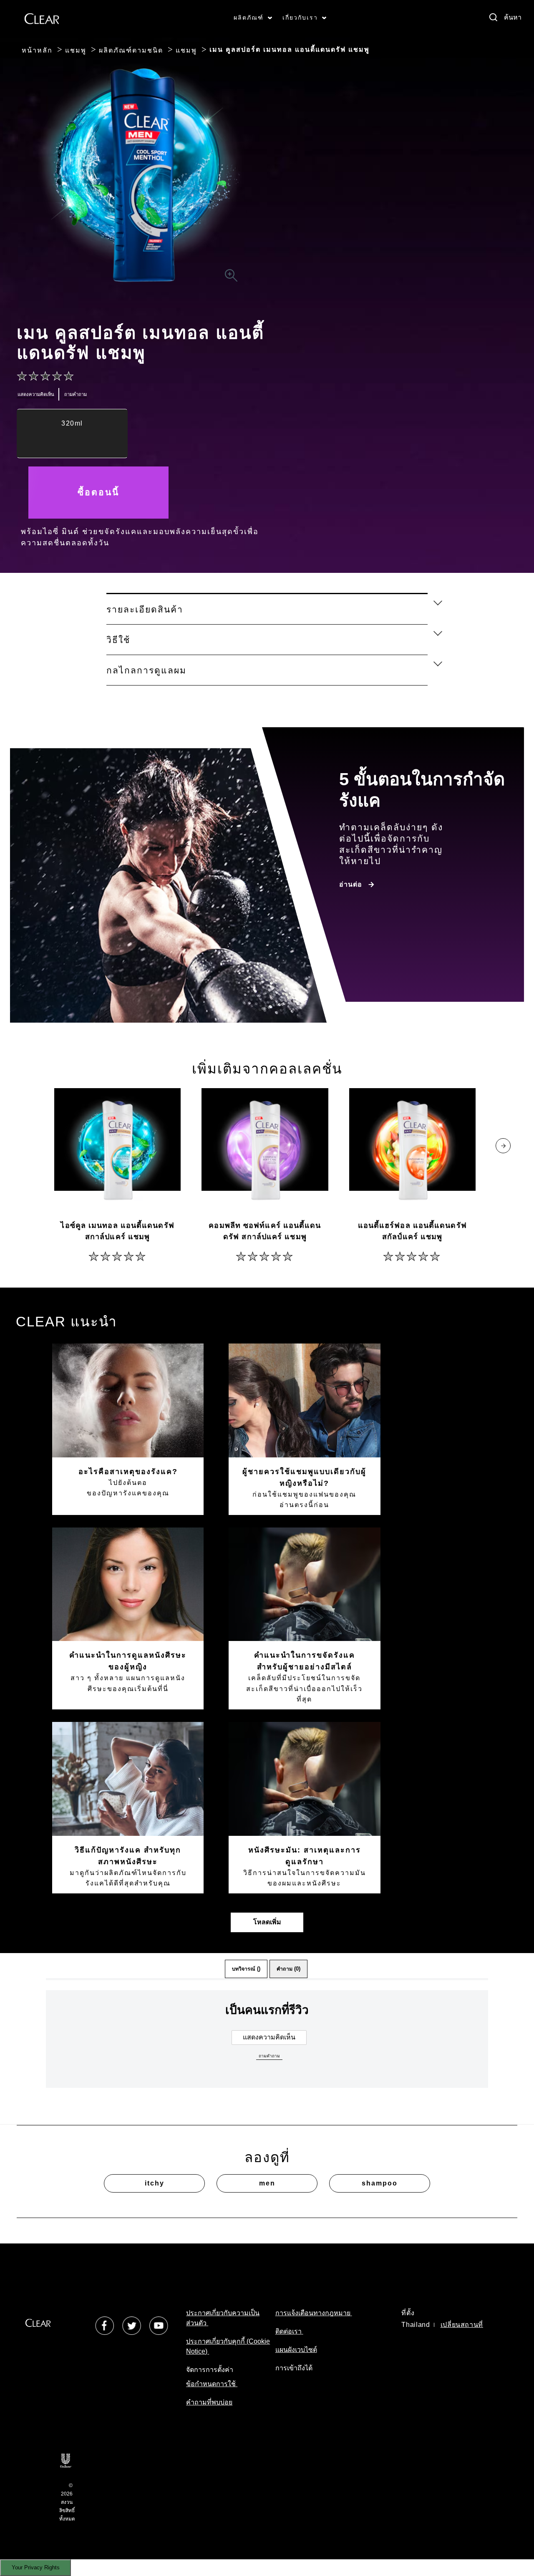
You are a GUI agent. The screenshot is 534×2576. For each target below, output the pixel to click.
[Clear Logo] (42, 18)
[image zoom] (231, 276)
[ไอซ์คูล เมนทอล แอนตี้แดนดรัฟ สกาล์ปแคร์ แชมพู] (117, 1151)
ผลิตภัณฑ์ (249, 18)
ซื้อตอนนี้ (98, 492)
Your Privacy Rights (36, 2567)
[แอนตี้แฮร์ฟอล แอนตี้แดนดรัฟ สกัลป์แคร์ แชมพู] (412, 1151)
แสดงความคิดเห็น (269, 2037)
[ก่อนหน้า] (31, 1146)
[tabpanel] (267, 2053)
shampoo (380, 2183)
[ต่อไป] (503, 1146)
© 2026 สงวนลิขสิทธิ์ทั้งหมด (67, 2502)
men (267, 2183)
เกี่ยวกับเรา (300, 18)
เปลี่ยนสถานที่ (462, 2325)
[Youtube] (159, 2325)
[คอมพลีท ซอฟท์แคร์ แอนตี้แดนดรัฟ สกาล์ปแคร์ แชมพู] (265, 1151)
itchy (155, 2183)
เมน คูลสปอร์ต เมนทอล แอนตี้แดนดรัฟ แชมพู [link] (290, 49)
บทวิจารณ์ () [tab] (246, 1969)
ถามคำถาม (269, 2056)
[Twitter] (132, 2325)
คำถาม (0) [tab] (288, 1969)
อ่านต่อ (351, 884)
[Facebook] (105, 2325)
